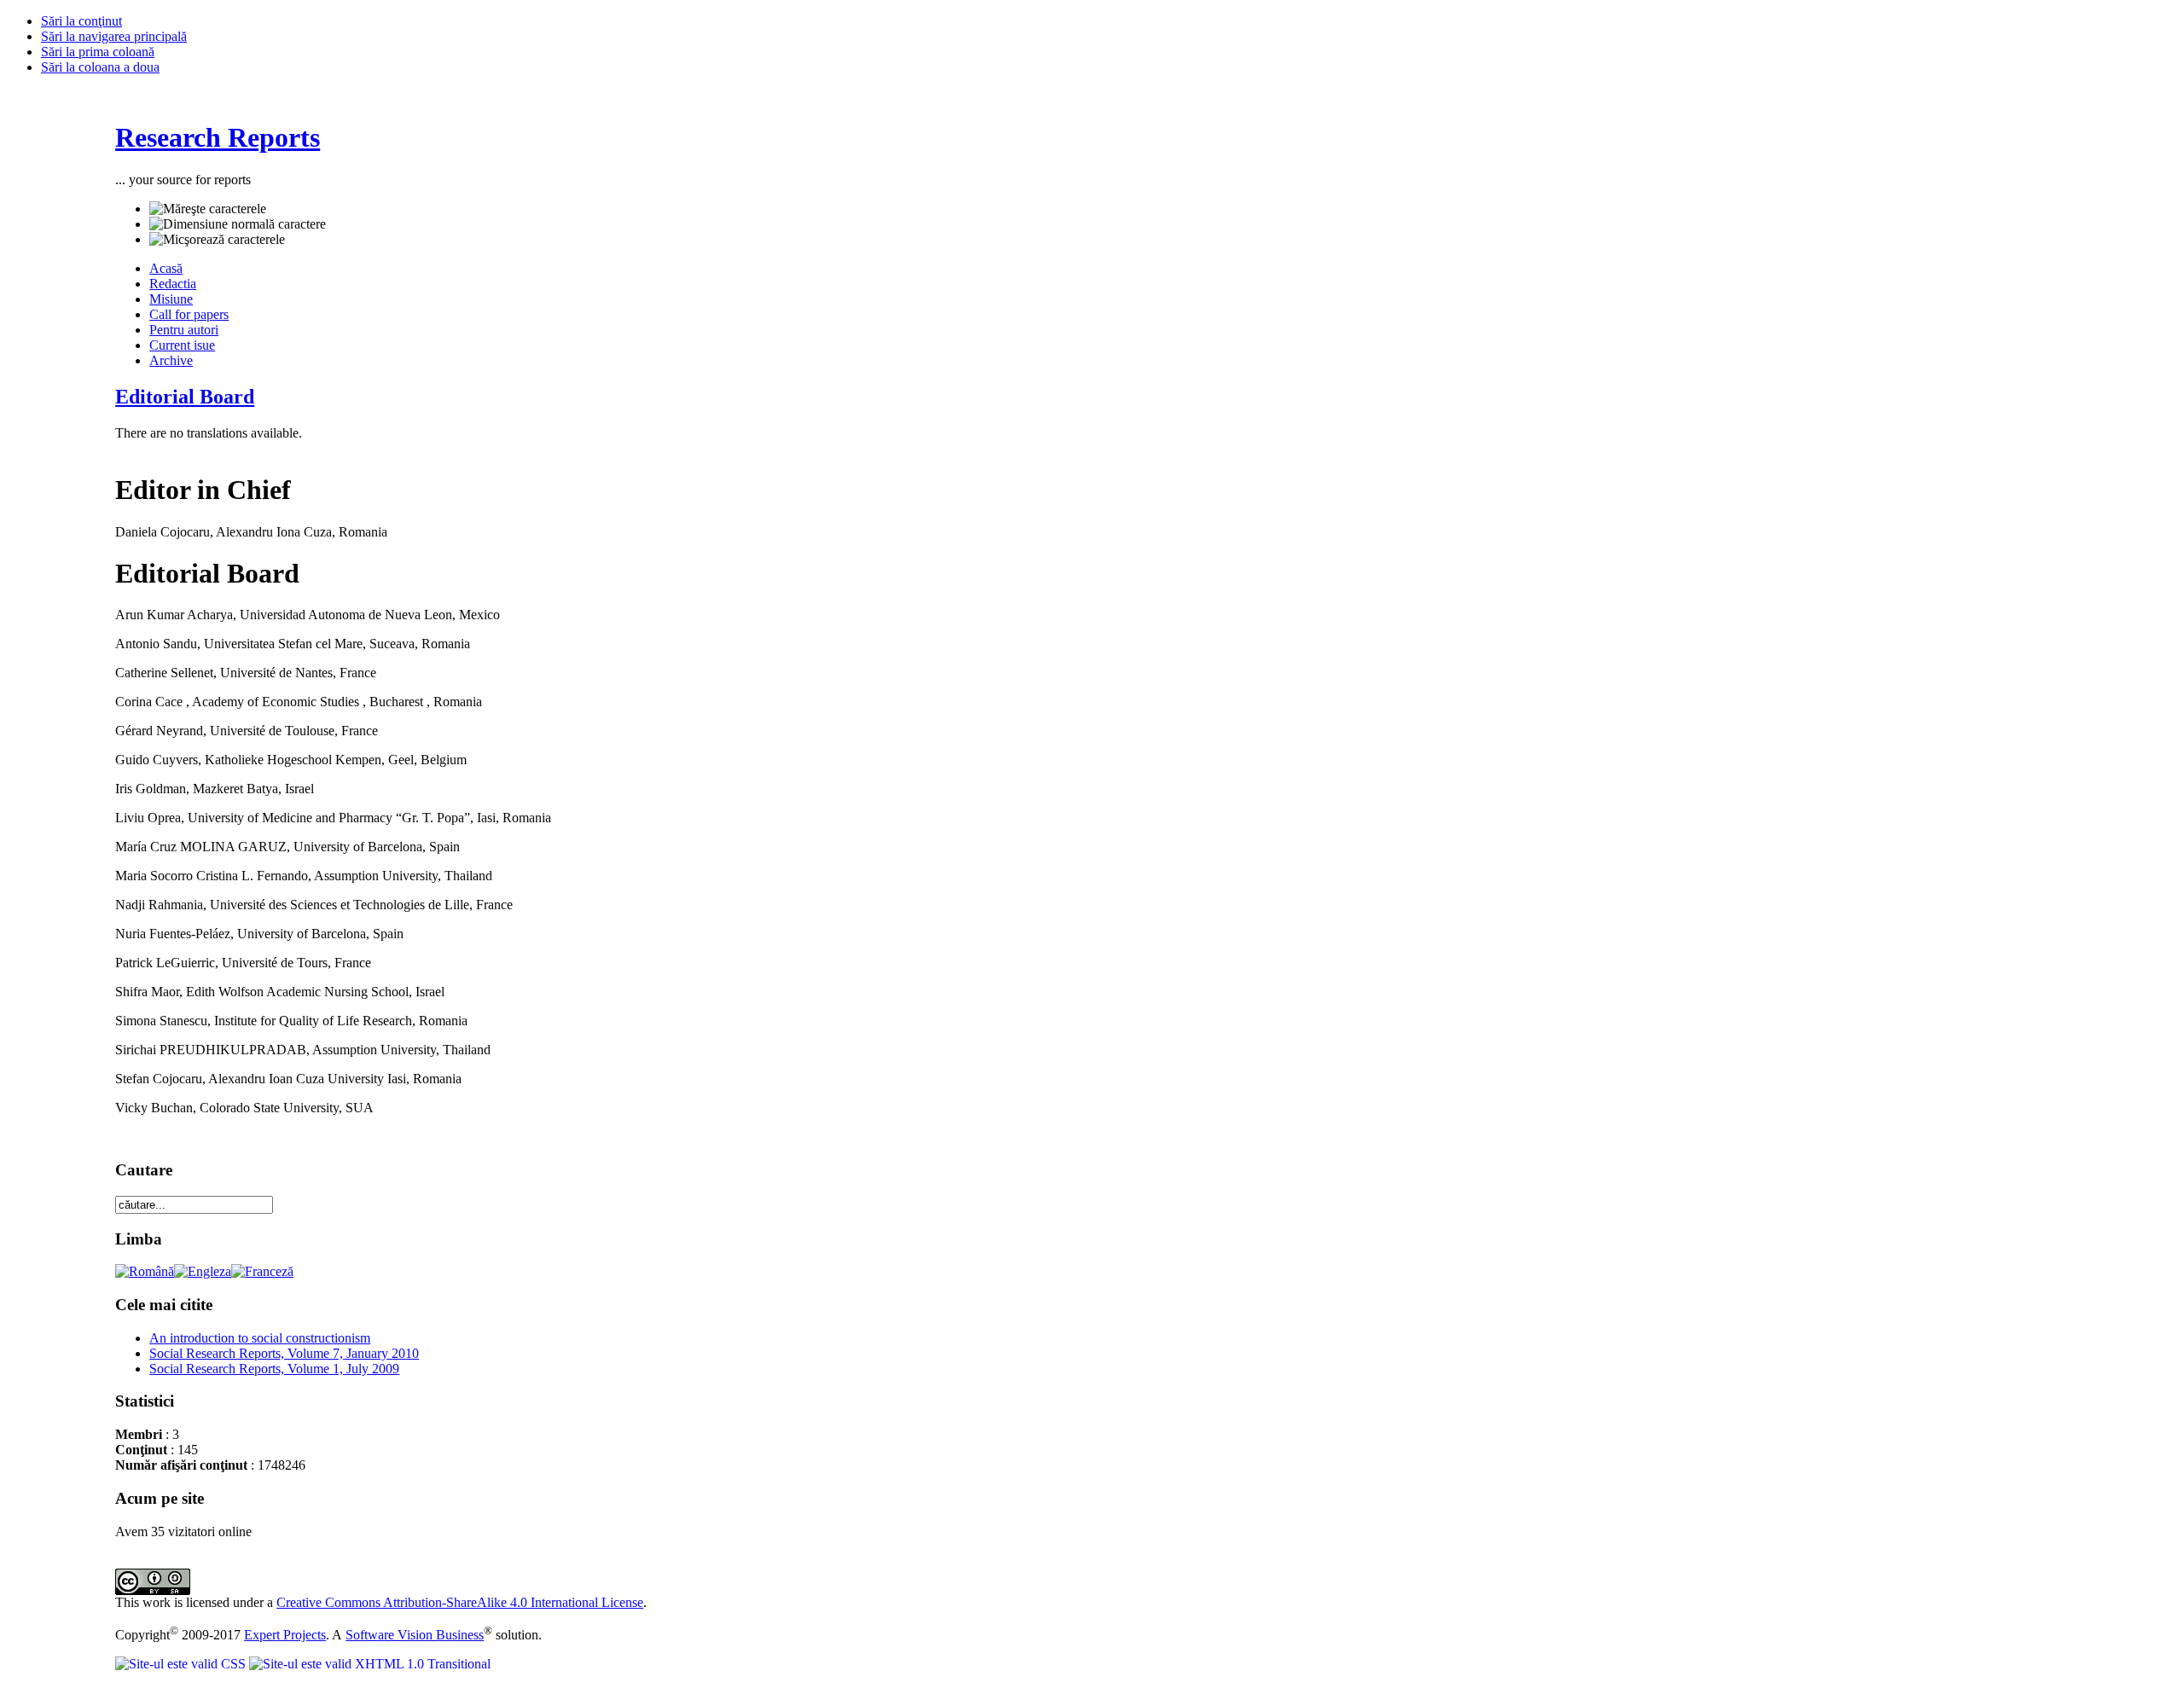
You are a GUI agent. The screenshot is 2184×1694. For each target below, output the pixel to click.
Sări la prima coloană (98, 52)
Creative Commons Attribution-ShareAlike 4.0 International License (460, 1602)
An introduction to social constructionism (260, 1338)
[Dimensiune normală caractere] (238, 224)
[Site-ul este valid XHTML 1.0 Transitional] (370, 1664)
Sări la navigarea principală (114, 36)
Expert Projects (285, 1635)
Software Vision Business (415, 1635)
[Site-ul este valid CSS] (182, 1664)
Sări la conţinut (81, 21)
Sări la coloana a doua (100, 67)
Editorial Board (185, 397)
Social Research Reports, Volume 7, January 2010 (284, 1353)
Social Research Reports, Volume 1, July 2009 (274, 1369)
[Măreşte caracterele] (208, 209)
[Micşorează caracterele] (217, 240)
